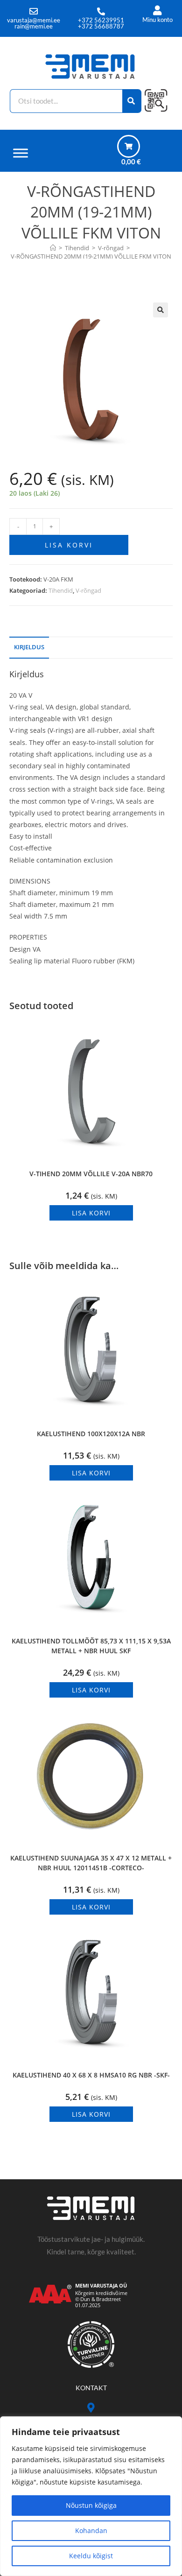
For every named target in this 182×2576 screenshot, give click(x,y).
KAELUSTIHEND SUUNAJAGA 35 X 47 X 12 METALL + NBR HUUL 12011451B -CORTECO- (91, 1863)
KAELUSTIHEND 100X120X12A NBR (91, 1434)
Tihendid (61, 590)
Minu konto (157, 20)
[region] (91, 2496)
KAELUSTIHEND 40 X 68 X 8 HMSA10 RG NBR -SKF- (91, 2075)
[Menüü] (21, 153)
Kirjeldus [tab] (29, 647)
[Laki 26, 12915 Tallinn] (91, 2408)
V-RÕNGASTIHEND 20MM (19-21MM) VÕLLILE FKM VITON (91, 256)
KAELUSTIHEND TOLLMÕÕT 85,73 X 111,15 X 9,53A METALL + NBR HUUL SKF (91, 1646)
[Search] (132, 101)
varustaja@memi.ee (34, 20)
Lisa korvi (69, 545)
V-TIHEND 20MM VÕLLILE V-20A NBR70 (91, 1174)
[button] (161, 310)
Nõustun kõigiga (91, 2505)
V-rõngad (88, 590)
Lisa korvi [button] (91, 1213)
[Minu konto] (157, 11)
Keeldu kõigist (91, 2556)
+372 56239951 (101, 20)
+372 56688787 (101, 26)
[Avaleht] (53, 248)
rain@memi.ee (34, 26)
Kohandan (91, 2530)
